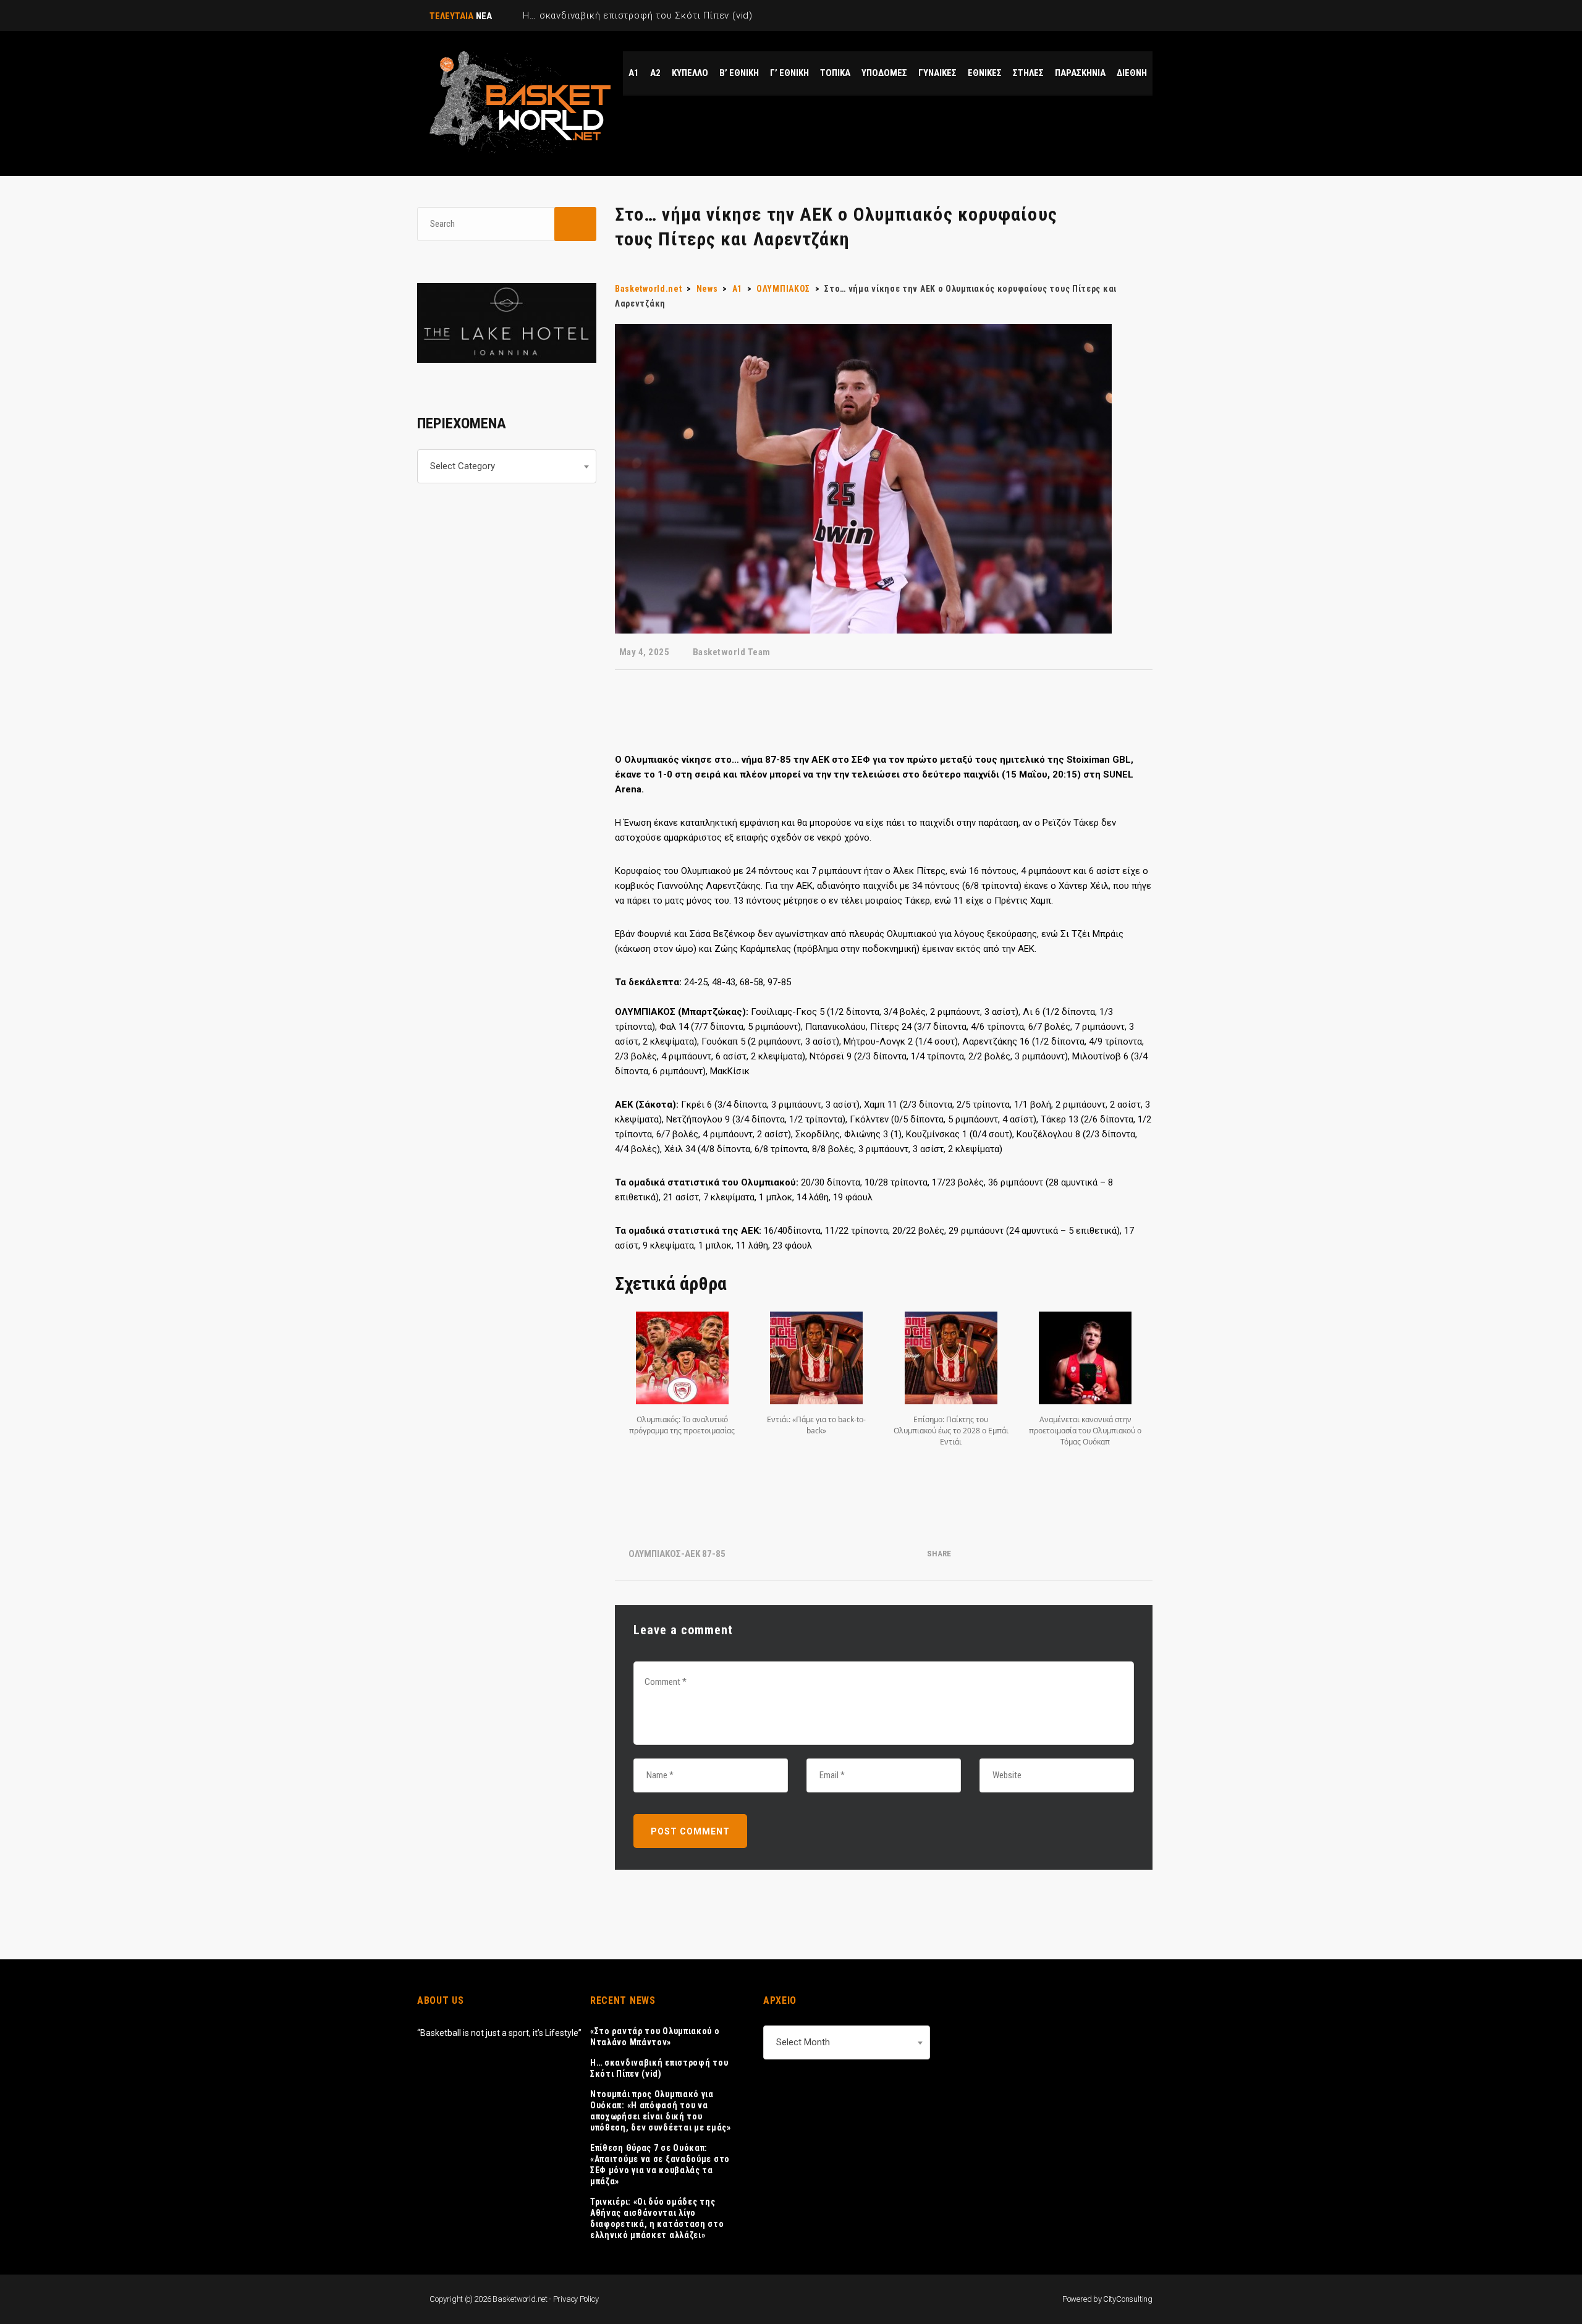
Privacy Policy (576, 2299)
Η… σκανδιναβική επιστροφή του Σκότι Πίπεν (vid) (659, 2068)
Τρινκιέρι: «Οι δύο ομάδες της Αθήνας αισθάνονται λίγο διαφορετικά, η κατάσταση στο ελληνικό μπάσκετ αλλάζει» (657, 2218)
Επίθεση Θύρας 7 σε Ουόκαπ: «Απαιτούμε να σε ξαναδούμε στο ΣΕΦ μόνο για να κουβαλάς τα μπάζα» (660, 2165)
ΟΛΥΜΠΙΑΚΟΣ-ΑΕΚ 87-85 (677, 1554)
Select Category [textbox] (463, 466)
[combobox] (507, 466)
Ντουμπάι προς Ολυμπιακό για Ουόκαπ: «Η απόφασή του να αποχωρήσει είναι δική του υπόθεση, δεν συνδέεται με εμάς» (661, 2111)
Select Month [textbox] (803, 2042)
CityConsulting (1128, 2299)
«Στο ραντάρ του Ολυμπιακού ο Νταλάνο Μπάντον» (655, 2037)
